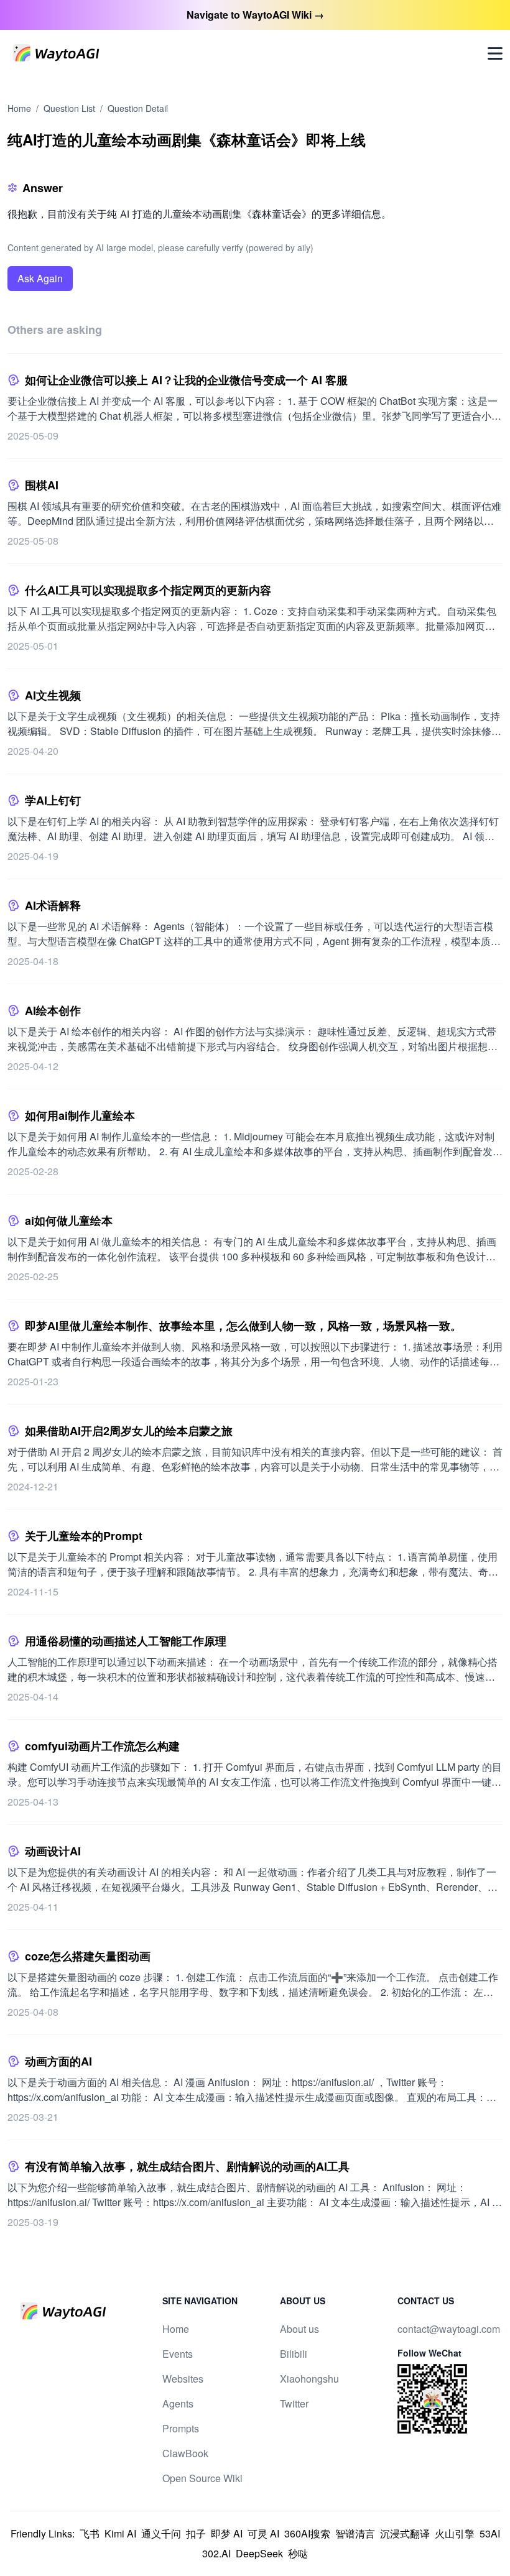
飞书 (90, 2533)
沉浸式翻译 (405, 2533)
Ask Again (40, 278)
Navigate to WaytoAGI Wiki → (255, 15)
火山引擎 (455, 2533)
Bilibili (294, 2354)
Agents (178, 2403)
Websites (183, 2379)
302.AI (216, 2553)
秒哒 (298, 2553)
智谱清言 (355, 2533)
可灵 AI (263, 2533)
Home (19, 108)
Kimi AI (120, 2533)
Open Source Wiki (202, 2478)
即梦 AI (227, 2533)
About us (299, 2329)
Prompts (181, 2428)
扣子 (196, 2533)
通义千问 (161, 2533)
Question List (69, 108)
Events (178, 2354)
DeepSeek (259, 2553)
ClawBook (185, 2453)
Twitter (294, 2403)
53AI (490, 2533)
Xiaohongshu (309, 2379)
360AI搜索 (307, 2533)
